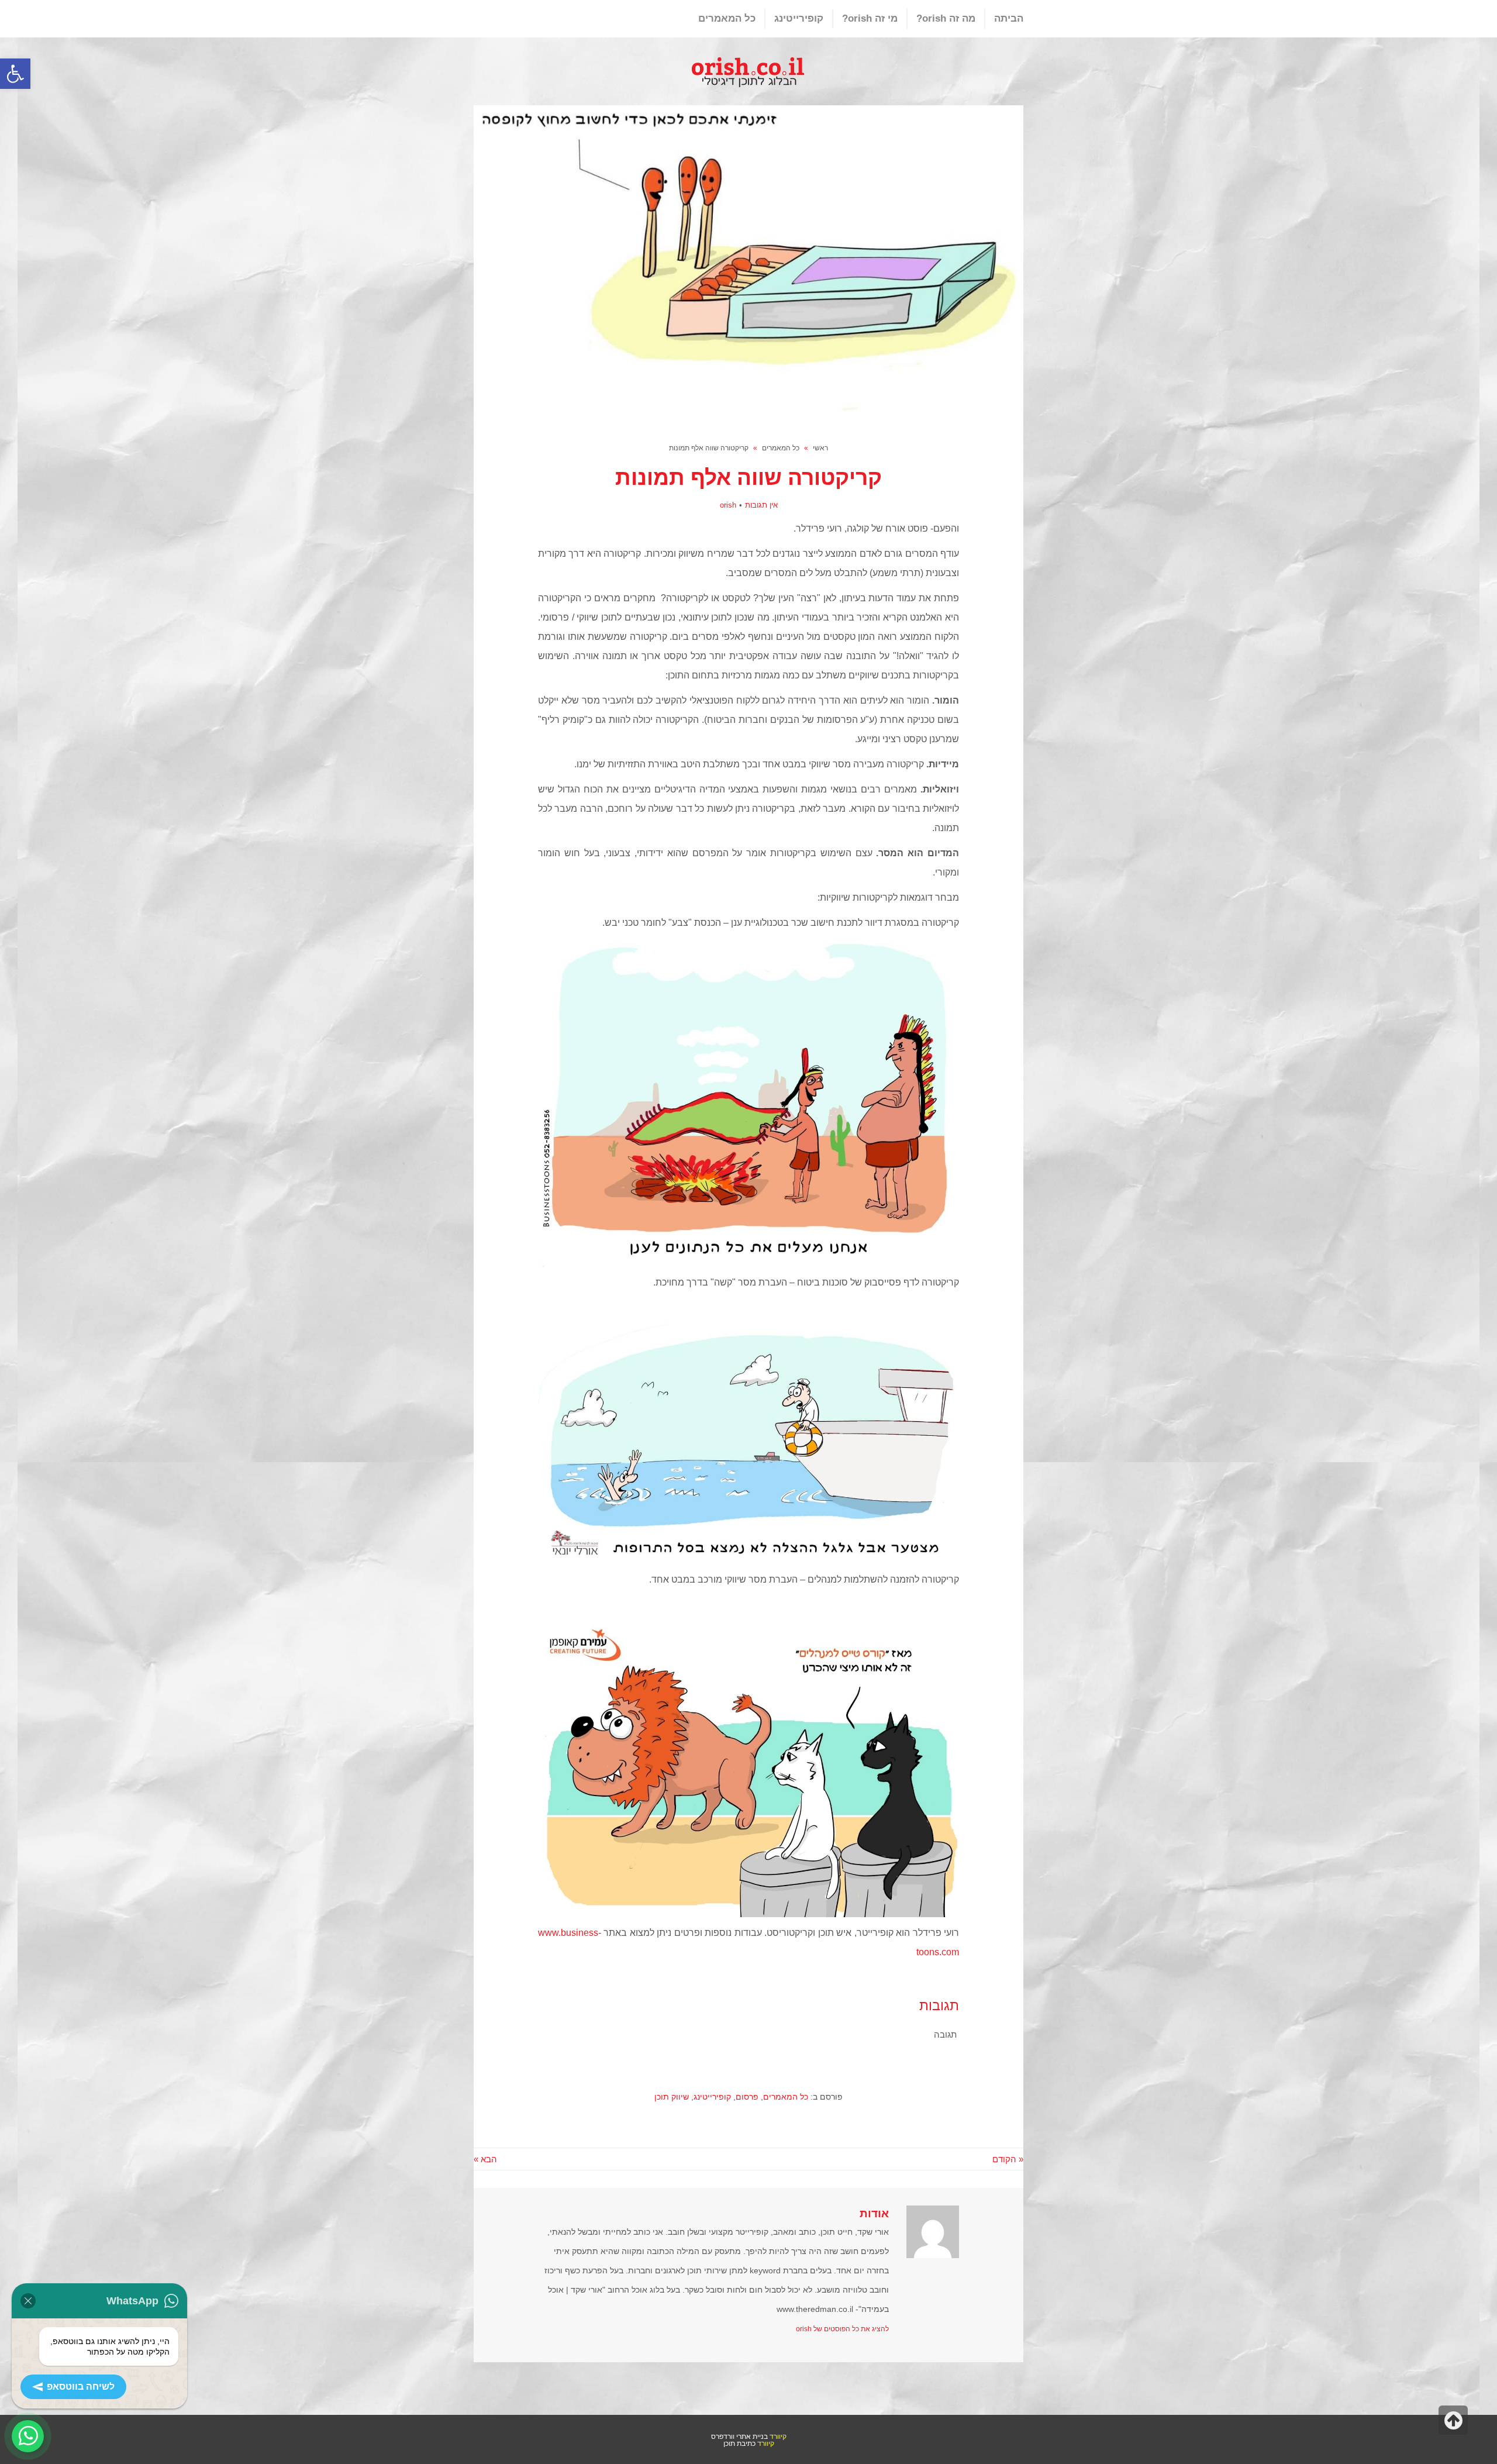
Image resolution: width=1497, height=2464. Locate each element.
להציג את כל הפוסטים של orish (842, 2329)
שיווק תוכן (672, 2097)
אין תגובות (761, 505)
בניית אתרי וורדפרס (739, 2436)
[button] (15, 74)
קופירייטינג (712, 2097)
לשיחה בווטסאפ (81, 2387)
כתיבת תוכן (739, 2443)
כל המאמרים (786, 2097)
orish (728, 505)
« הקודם (1008, 2159)
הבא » (485, 2159)
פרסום (747, 2097)
